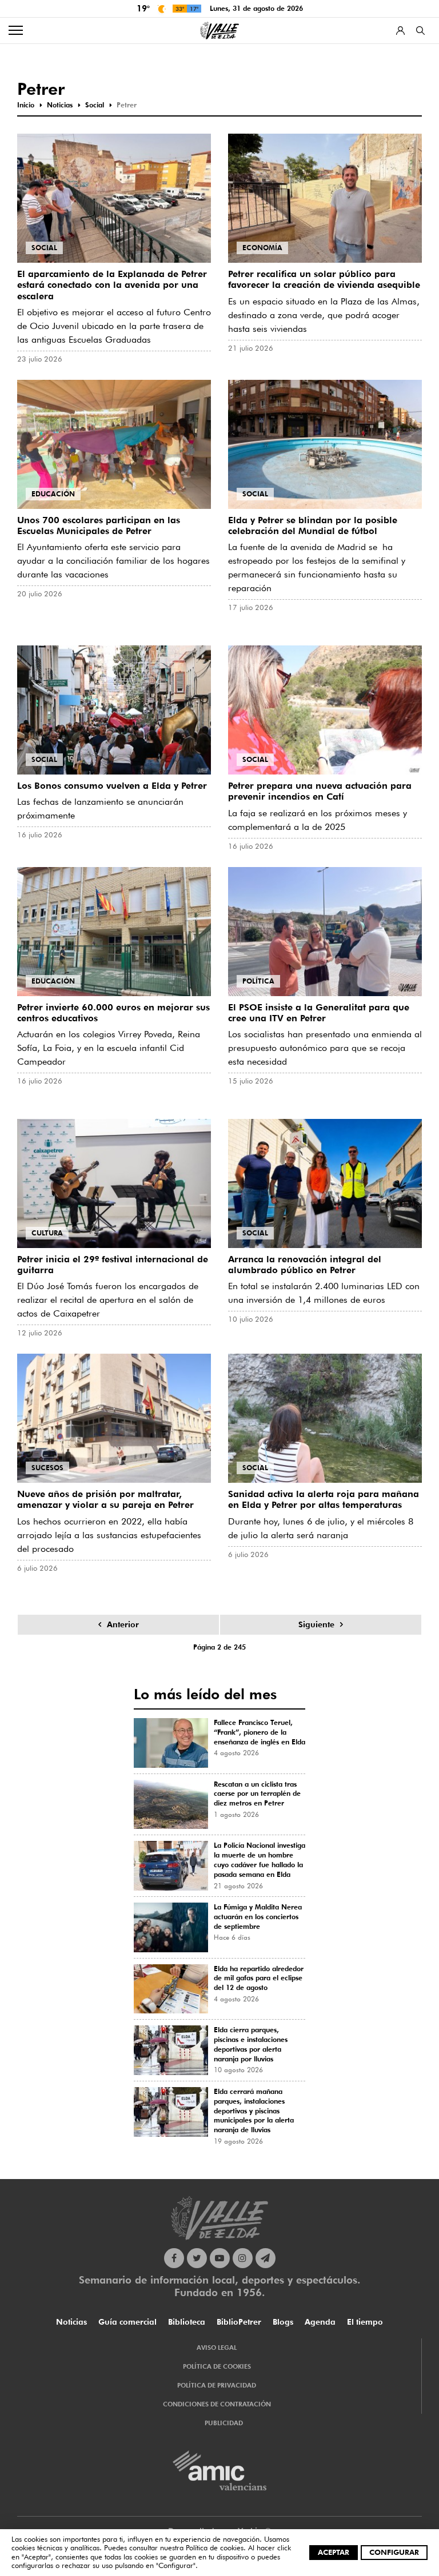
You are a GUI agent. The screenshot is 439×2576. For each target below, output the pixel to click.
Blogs (283, 2322)
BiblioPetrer (239, 2322)
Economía (262, 248)
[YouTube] (220, 2258)
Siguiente (316, 1624)
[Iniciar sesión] (400, 31)
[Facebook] (174, 2258)
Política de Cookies (217, 2366)
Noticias (71, 2322)
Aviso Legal (217, 2348)
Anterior (123, 1624)
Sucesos (47, 1468)
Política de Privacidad (217, 2385)
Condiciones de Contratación (217, 2404)
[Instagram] (243, 2258)
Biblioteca (187, 2322)
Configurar (394, 2552)
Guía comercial (127, 2322)
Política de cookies (215, 2547)
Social (44, 248)
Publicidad (224, 2423)
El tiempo (365, 2322)
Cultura (47, 1233)
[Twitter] (197, 2258)
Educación (53, 494)
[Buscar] (420, 31)
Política (258, 981)
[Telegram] (266, 2258)
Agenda (320, 2322)
